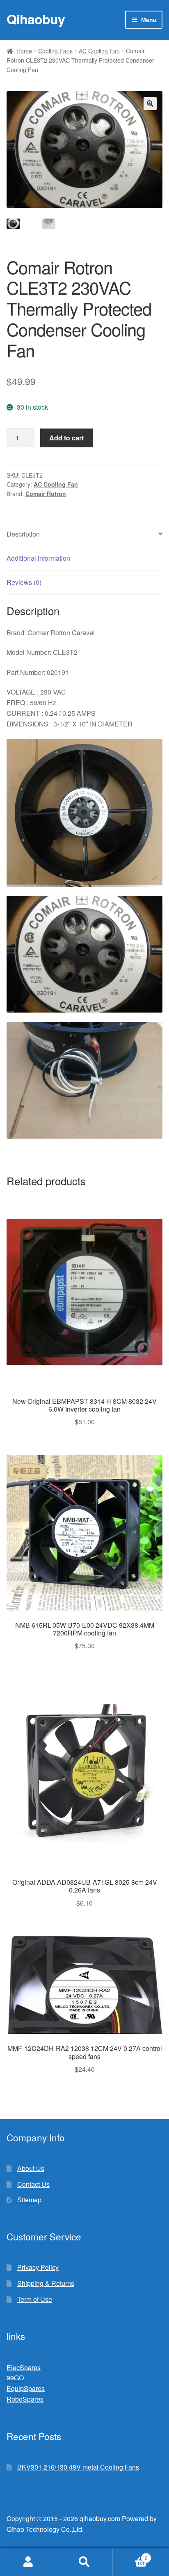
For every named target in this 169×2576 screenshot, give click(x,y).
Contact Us (33, 2184)
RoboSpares (25, 2399)
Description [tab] (23, 534)
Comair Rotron (46, 494)
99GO (15, 2378)
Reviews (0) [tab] (24, 582)
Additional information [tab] (38, 558)
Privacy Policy (38, 2267)
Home (24, 51)
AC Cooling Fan (99, 51)
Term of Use (35, 2299)
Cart (130, 2555)
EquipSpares (26, 2388)
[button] (150, 104)
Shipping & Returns (46, 2283)
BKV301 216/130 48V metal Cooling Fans (78, 2467)
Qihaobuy (36, 19)
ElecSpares (24, 2367)
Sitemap (29, 2200)
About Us (31, 2168)
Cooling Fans (55, 51)
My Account (28, 2562)
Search (84, 2562)
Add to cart (66, 438)
